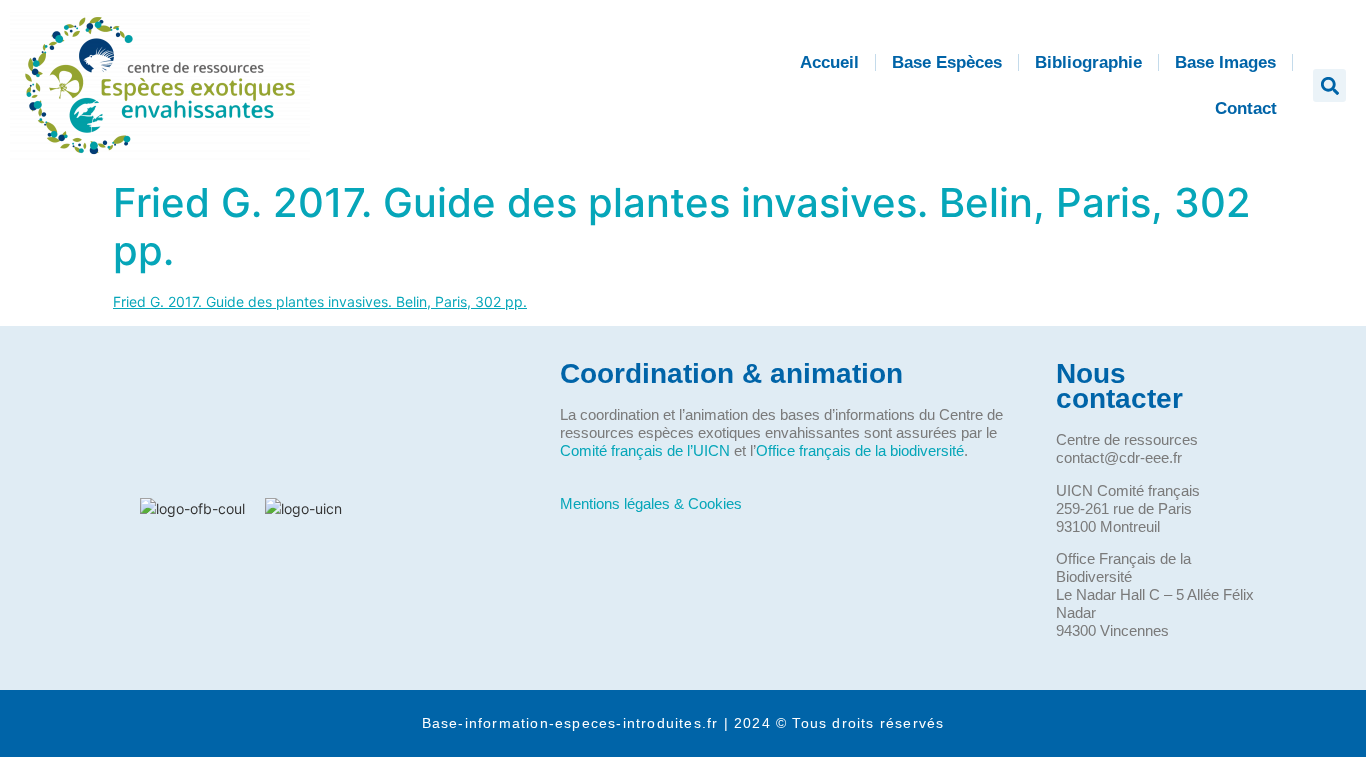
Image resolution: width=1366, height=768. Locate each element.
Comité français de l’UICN (645, 450)
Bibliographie (1088, 62)
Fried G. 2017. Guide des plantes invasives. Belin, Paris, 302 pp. (682, 226)
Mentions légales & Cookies (651, 503)
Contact (1246, 108)
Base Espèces (947, 62)
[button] (1329, 85)
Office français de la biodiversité (860, 450)
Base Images (1225, 62)
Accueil (829, 62)
